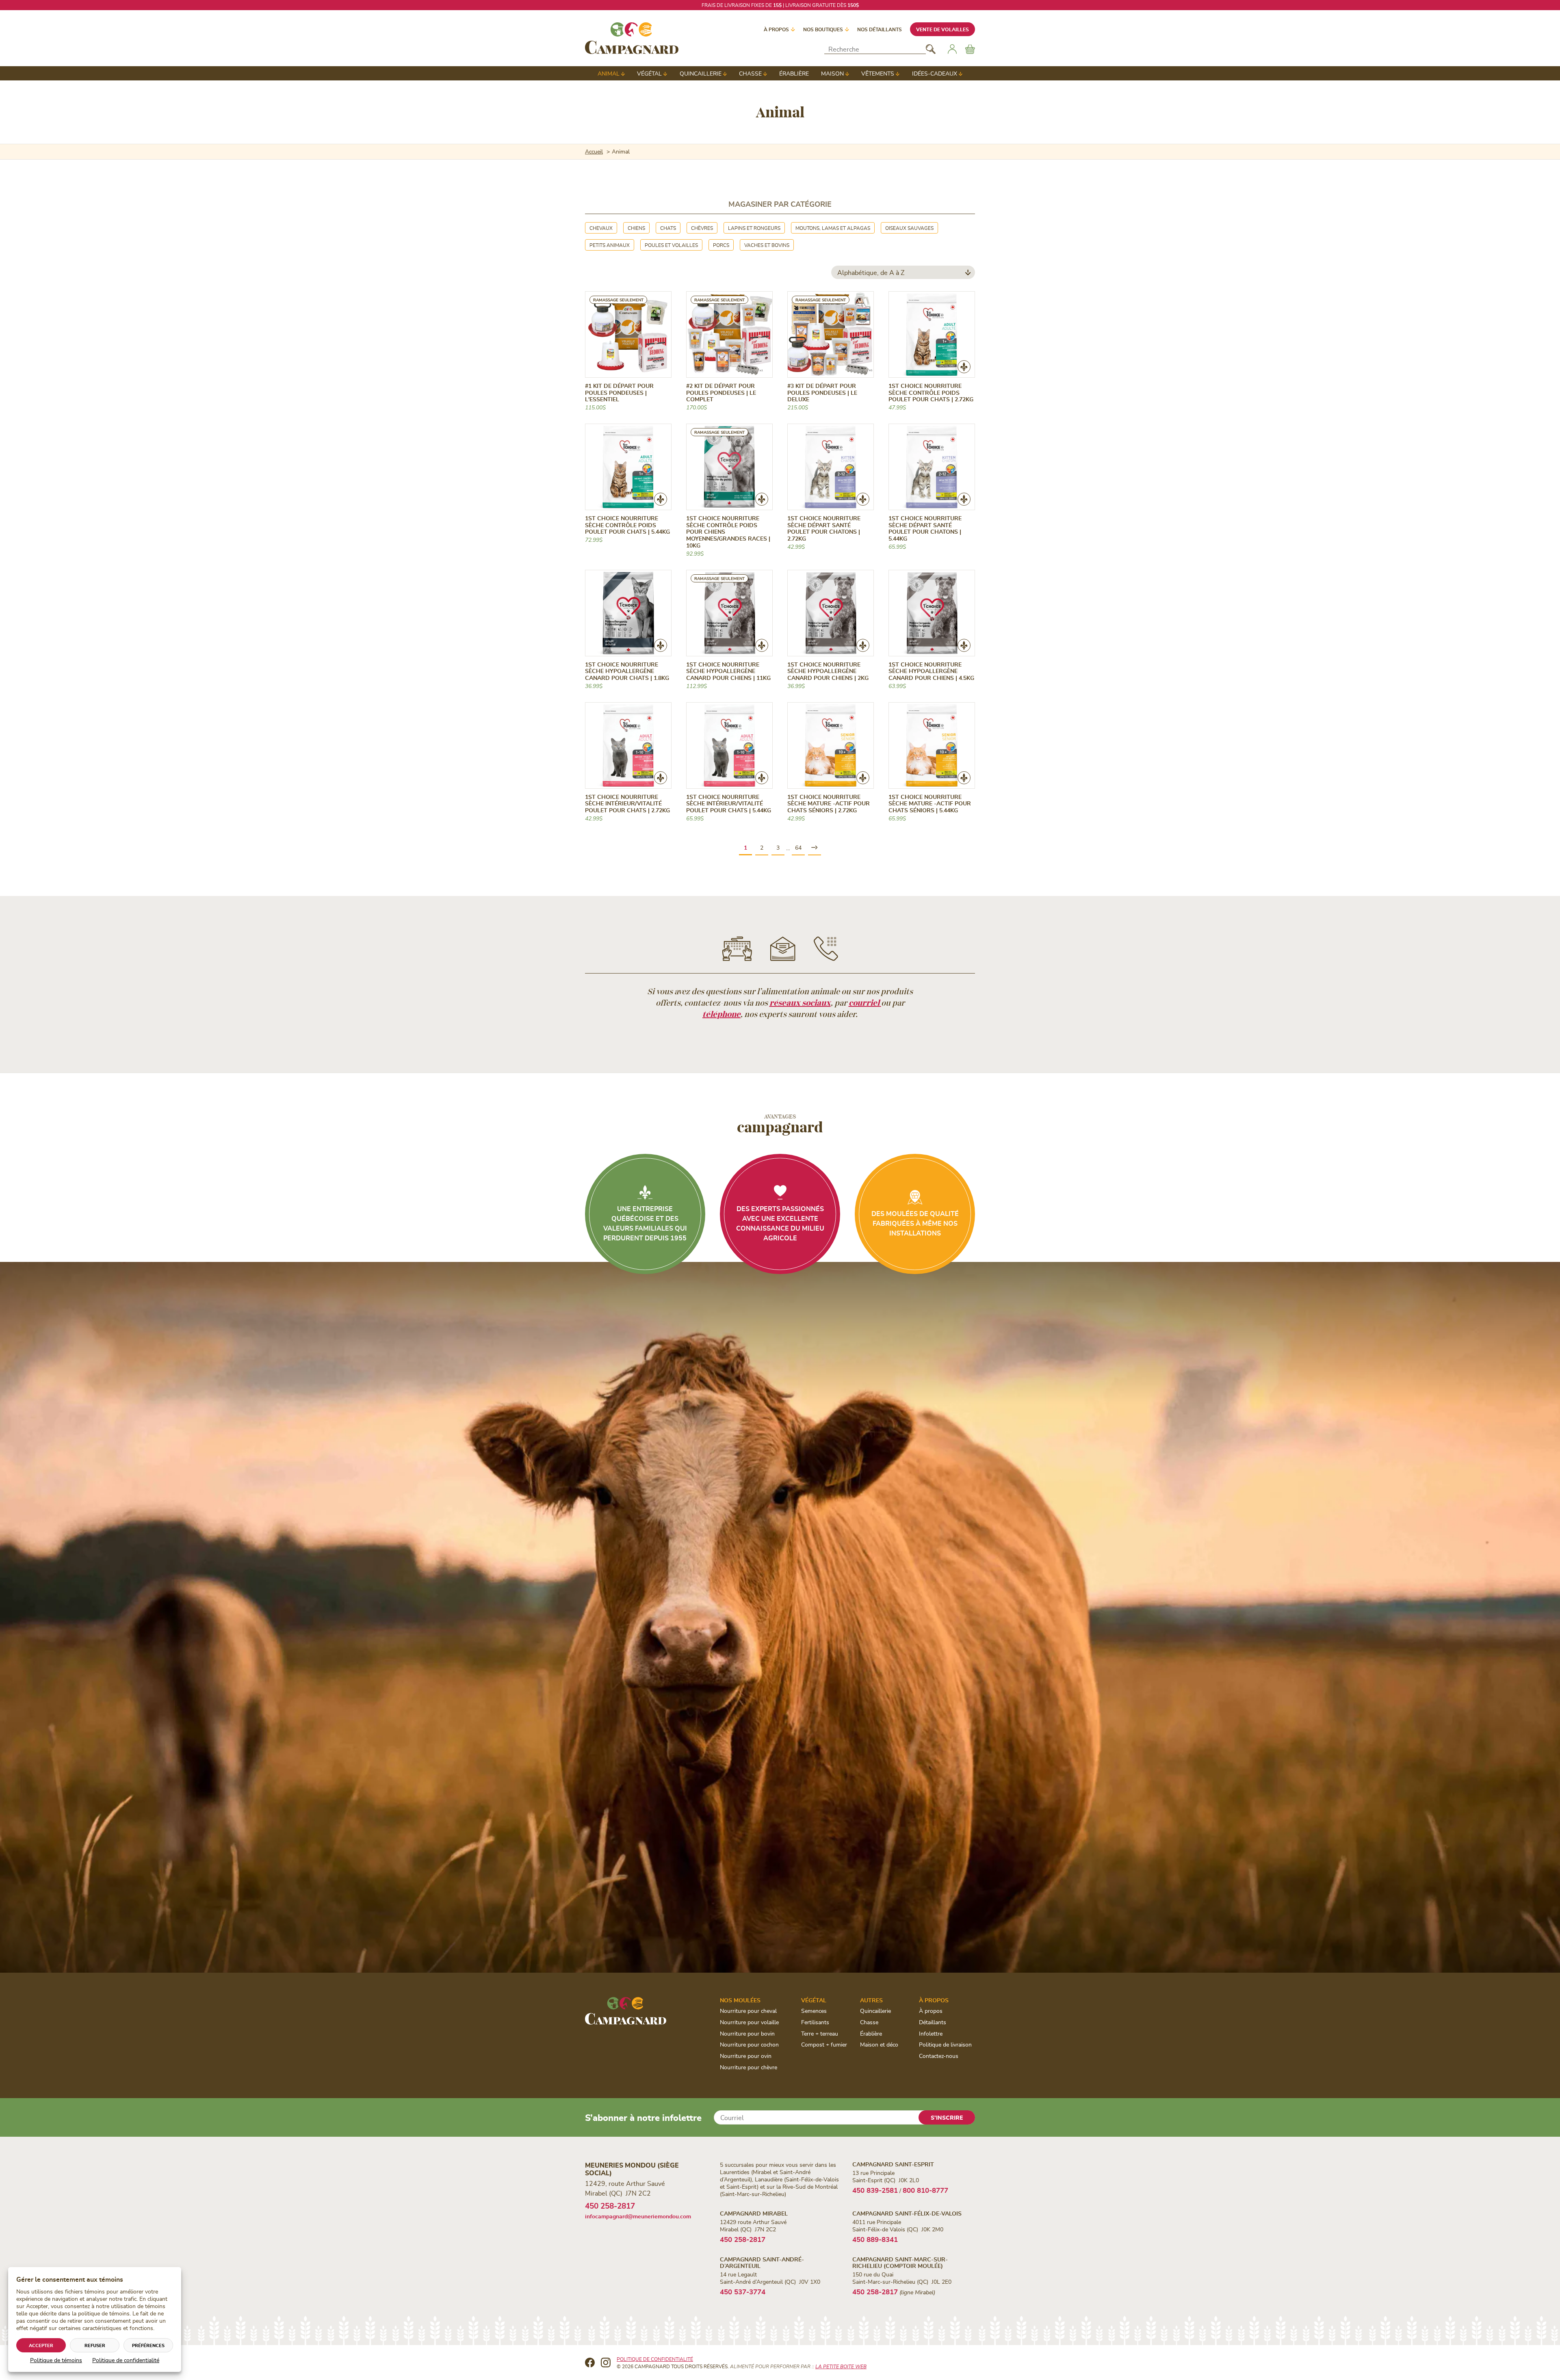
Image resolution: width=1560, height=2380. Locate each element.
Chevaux (601, 228)
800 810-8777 (925, 2190)
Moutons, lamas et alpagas (833, 228)
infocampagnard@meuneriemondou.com (638, 2216)
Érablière (794, 73)
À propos (776, 29)
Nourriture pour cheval (748, 2011)
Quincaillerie (701, 73)
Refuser (95, 2345)
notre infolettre (827, 5)
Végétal (649, 73)
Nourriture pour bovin (747, 2033)
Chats (668, 228)
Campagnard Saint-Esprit (893, 2164)
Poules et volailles (671, 245)
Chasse (750, 73)
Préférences (148, 2345)
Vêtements (878, 73)
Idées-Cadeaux (935, 73)
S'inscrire (947, 2117)
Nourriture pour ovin (746, 2056)
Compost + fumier (824, 2044)
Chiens (636, 228)
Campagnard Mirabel (754, 2213)
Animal (609, 73)
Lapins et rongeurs (754, 228)
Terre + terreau (820, 2033)
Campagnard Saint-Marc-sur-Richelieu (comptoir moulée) (900, 2262)
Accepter (41, 2345)
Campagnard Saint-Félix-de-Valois (907, 2213)
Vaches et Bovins (767, 245)
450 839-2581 (875, 2190)
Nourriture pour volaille (749, 2022)
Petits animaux (610, 245)
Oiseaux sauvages (909, 228)
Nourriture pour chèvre (749, 2067)
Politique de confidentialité (126, 2360)
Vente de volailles (942, 29)
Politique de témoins (56, 2360)
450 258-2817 (610, 2206)
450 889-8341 (875, 2239)
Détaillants (933, 2022)
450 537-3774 (743, 2291)
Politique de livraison (945, 2044)
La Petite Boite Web (841, 2366)
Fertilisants (815, 2022)
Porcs (721, 245)
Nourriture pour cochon (749, 2044)
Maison (832, 73)
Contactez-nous (939, 2056)
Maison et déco (879, 2044)
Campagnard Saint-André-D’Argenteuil (762, 2262)
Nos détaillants (880, 29)
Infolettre (931, 2033)
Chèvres (702, 228)
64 (798, 847)
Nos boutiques (823, 29)
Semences (814, 2011)
